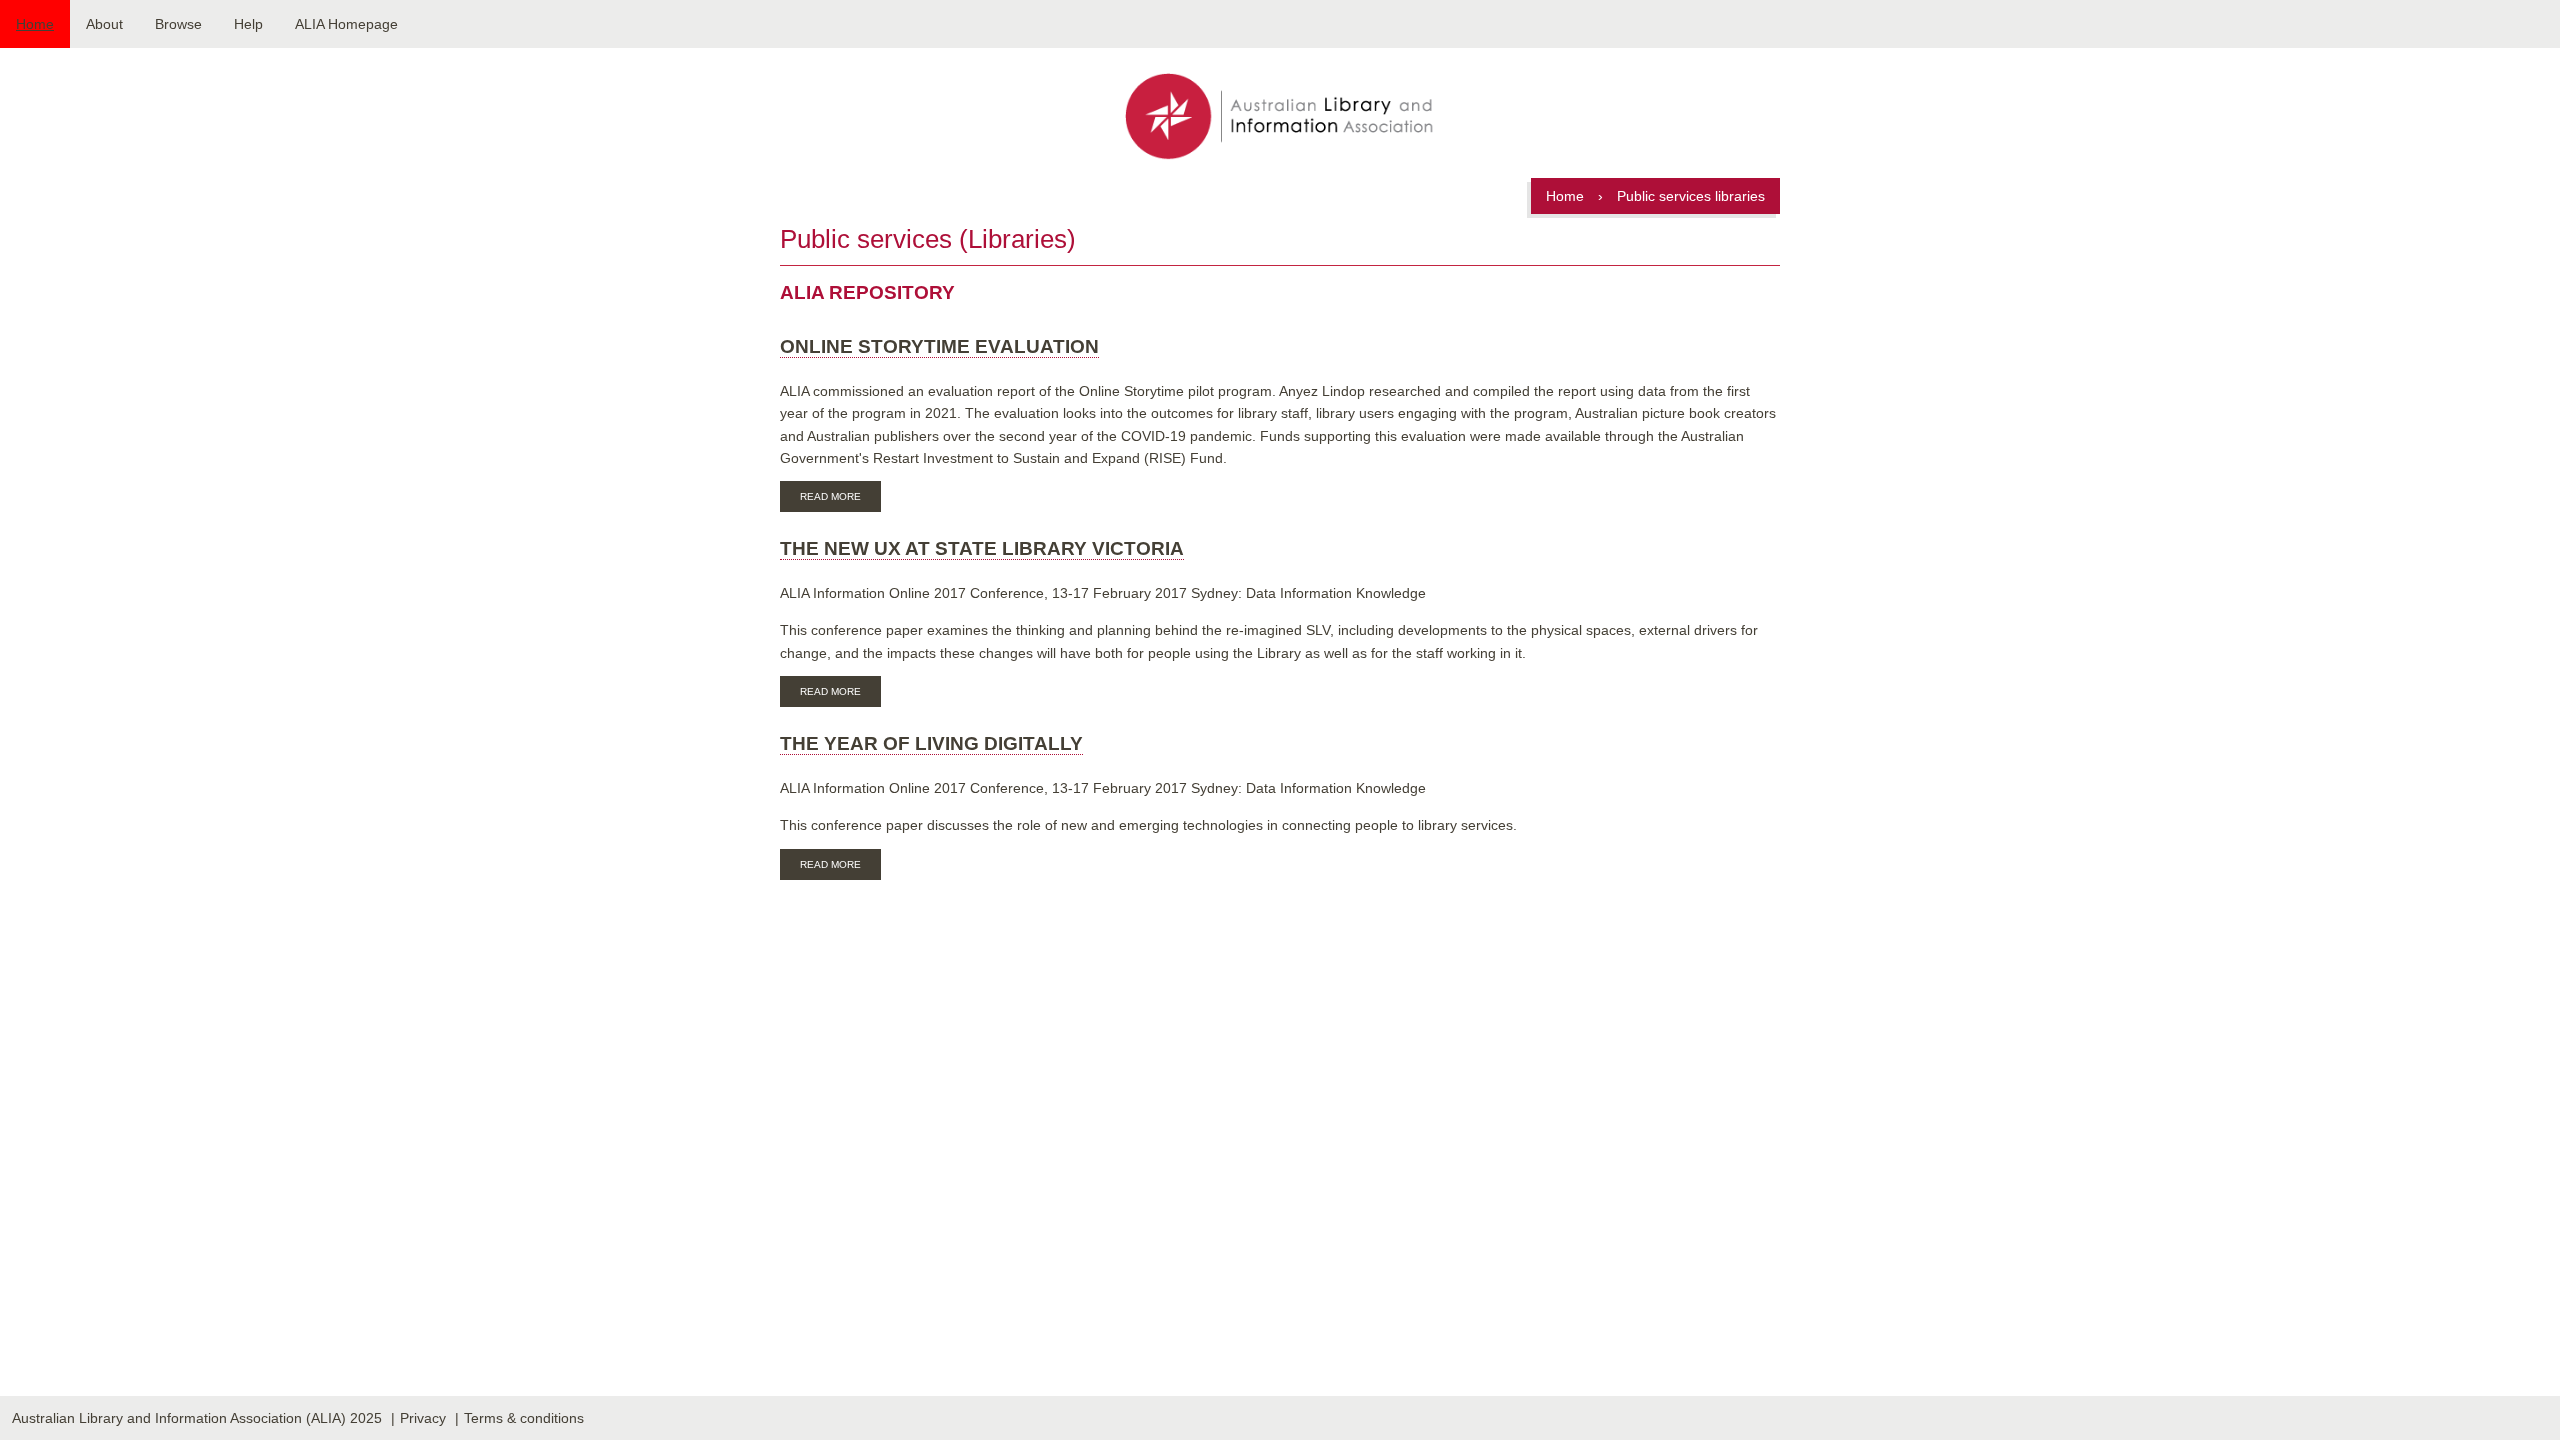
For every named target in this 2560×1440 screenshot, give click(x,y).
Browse (178, 24)
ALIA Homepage (346, 24)
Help (248, 24)
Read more (840, 499)
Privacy (423, 1418)
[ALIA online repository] (1279, 118)
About (104, 24)
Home (35, 24)
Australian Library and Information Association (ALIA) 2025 (197, 1418)
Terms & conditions (524, 1418)
